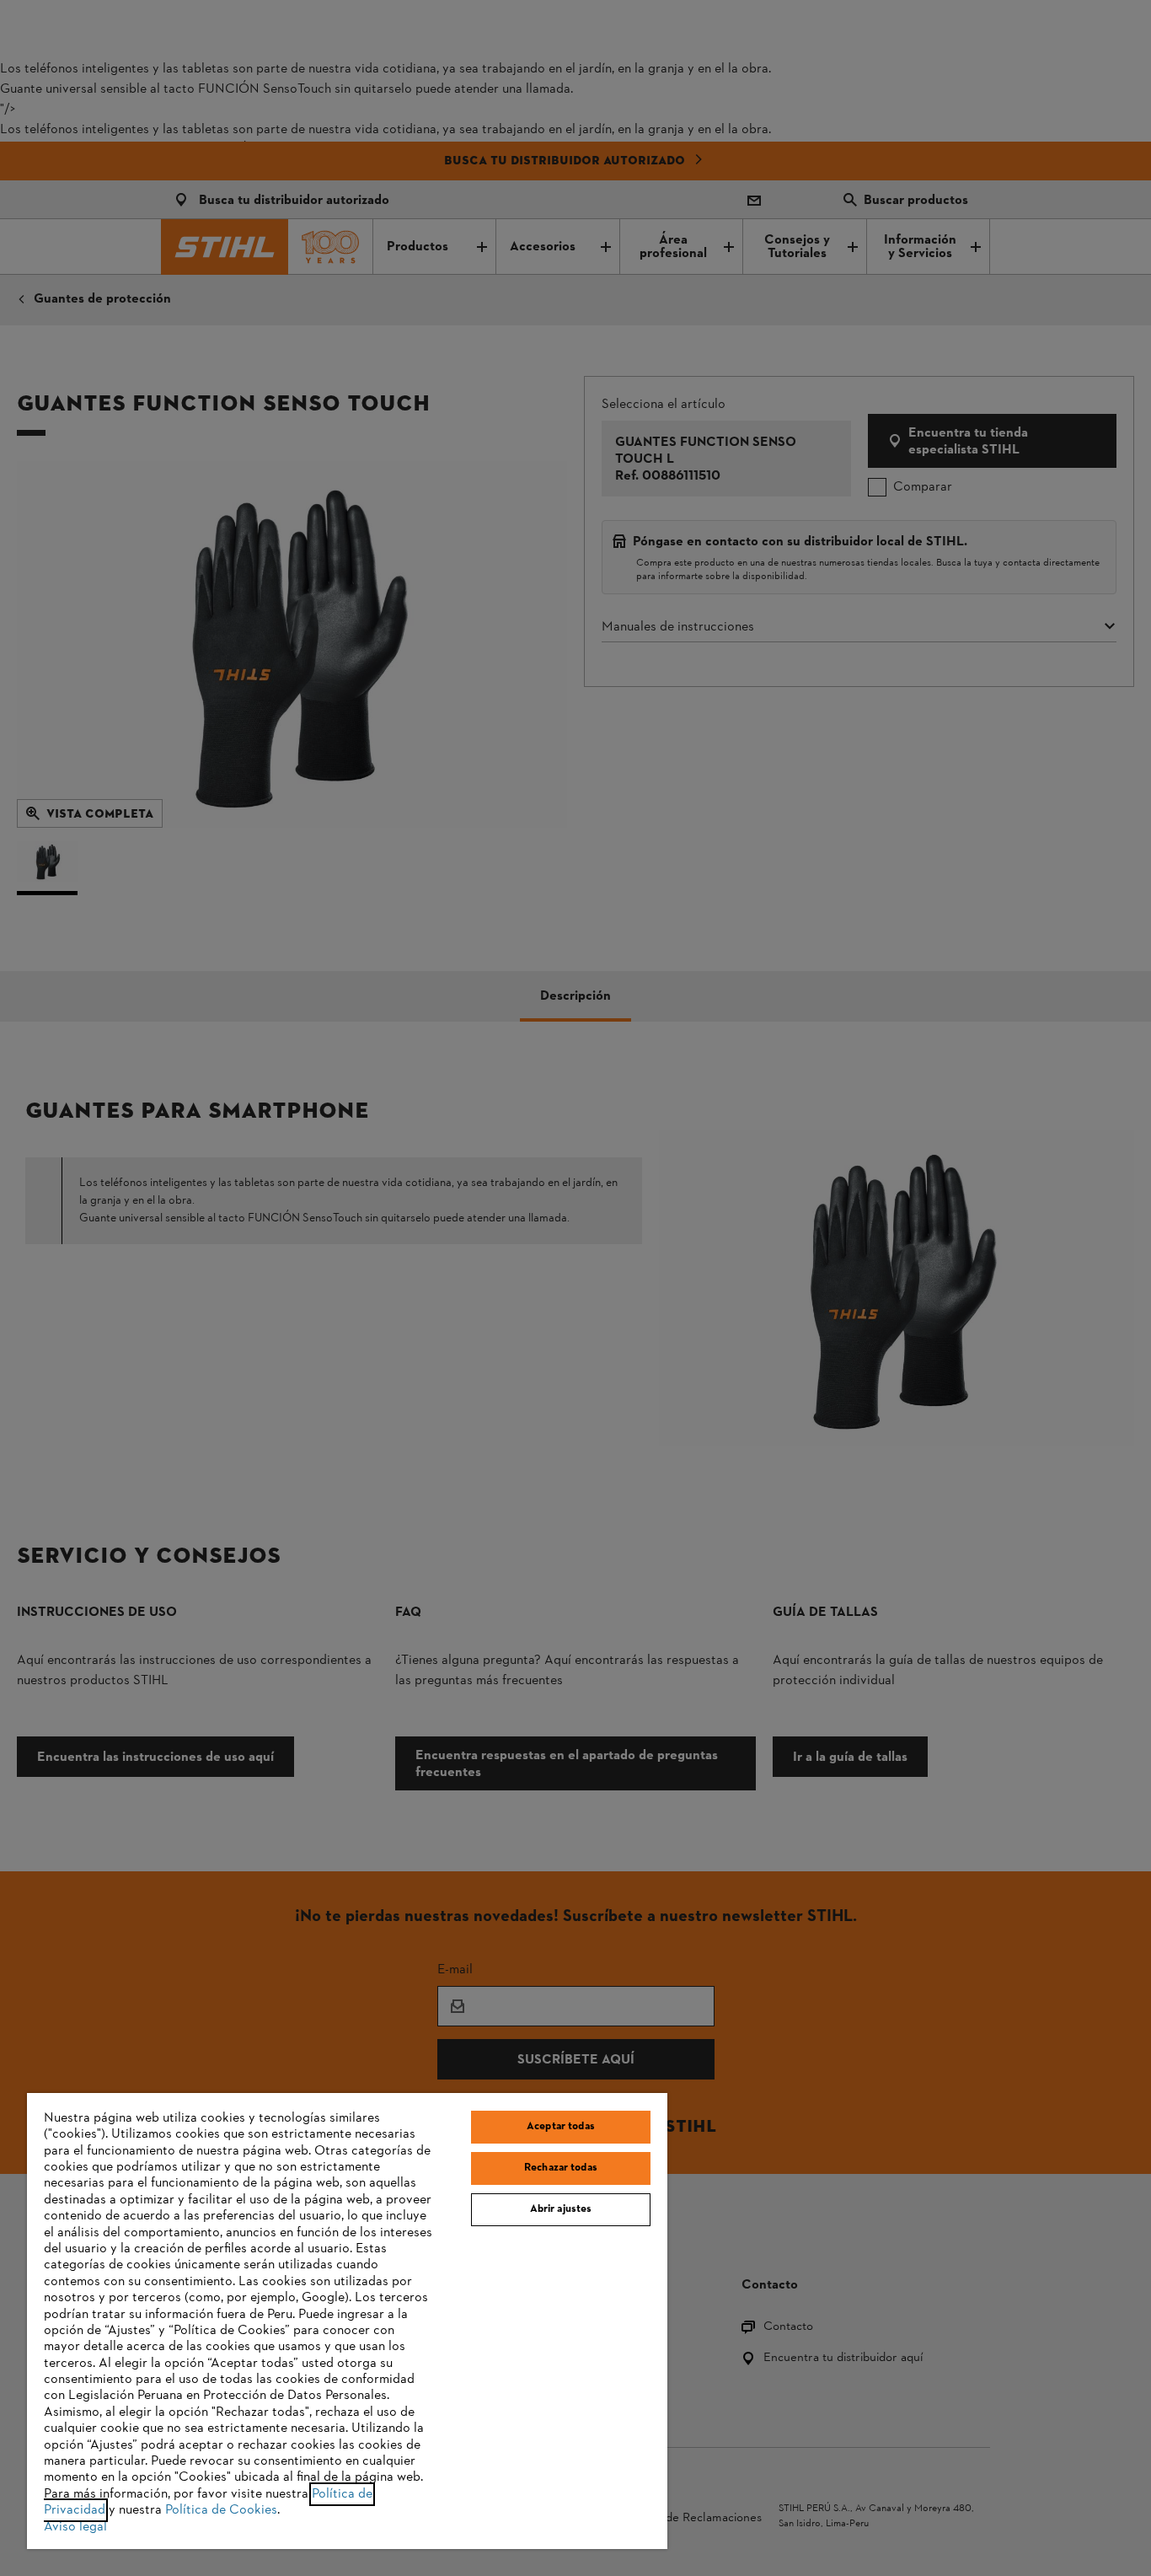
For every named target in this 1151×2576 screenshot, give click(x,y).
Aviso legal (75, 2527)
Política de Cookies (221, 2510)
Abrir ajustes (561, 2209)
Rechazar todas (561, 2168)
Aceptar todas (561, 2127)
